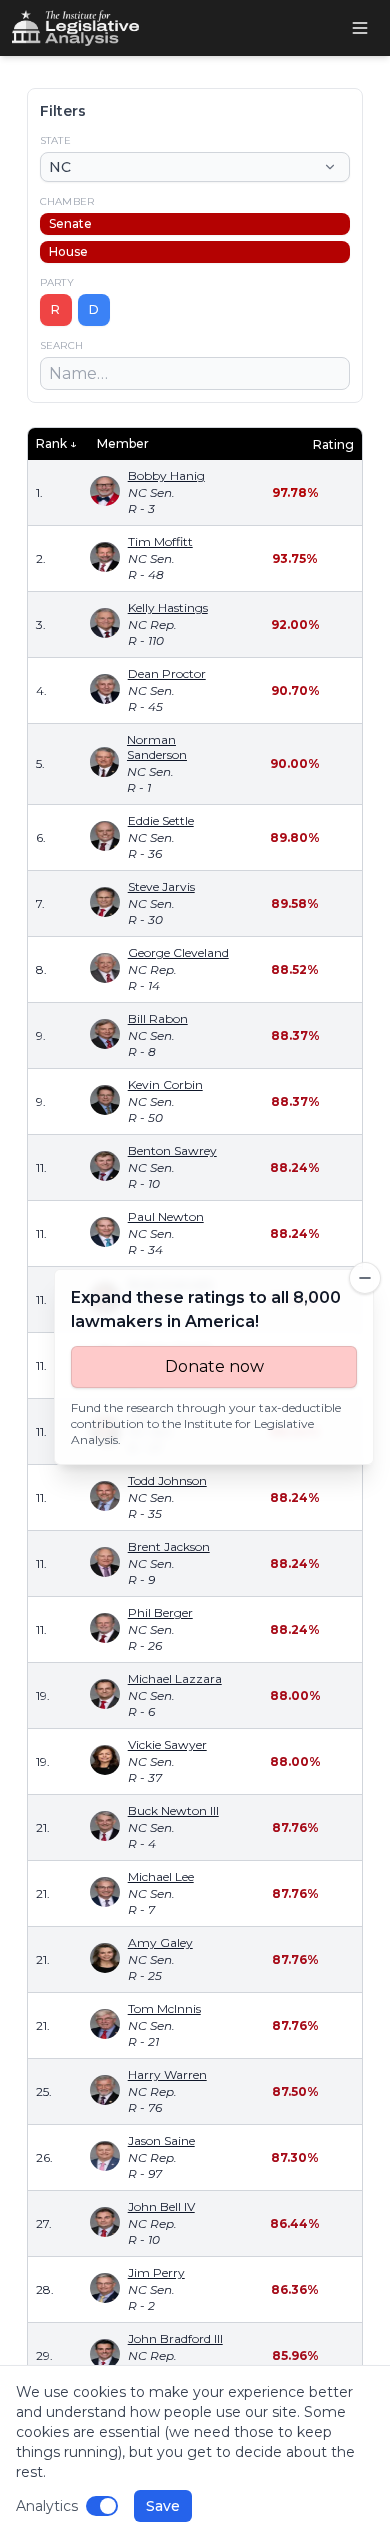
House (68, 251)
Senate (70, 223)
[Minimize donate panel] (365, 1278)
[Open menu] (360, 28)
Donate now (214, 1366)
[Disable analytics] (102, 2506)
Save (163, 2506)
